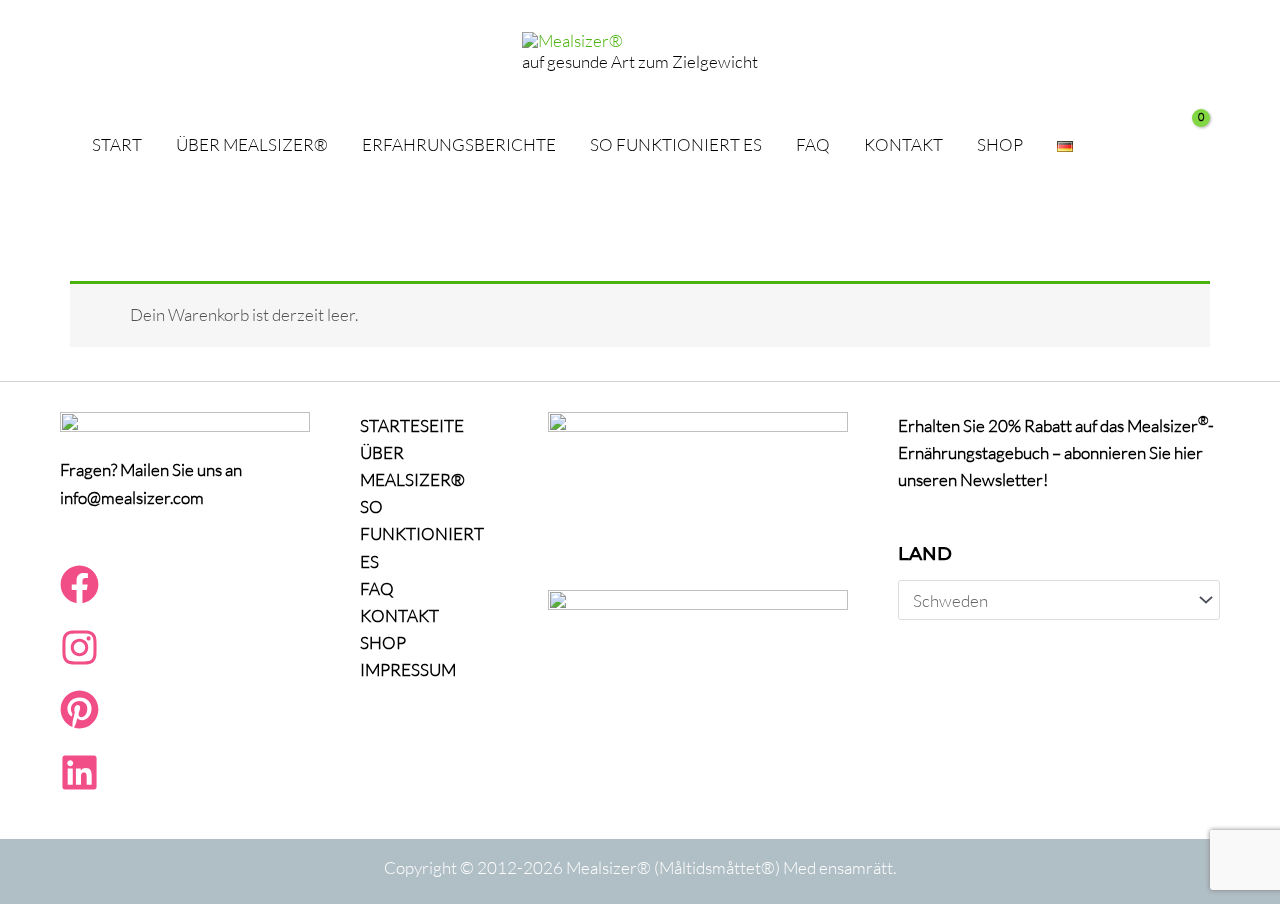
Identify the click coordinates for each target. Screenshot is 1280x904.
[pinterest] (79, 722)
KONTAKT (903, 144)
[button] (1118, 145)
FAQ (813, 144)
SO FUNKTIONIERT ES (676, 144)
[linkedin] (79, 785)
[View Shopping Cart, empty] (1180, 145)
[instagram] (79, 660)
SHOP (1000, 144)
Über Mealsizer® (252, 144)
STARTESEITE (412, 425)
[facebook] (79, 597)
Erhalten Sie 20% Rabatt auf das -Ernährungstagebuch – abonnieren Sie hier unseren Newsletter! (1056, 452)
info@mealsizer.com (132, 497)
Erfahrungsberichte (459, 144)
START (117, 144)
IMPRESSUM (408, 669)
